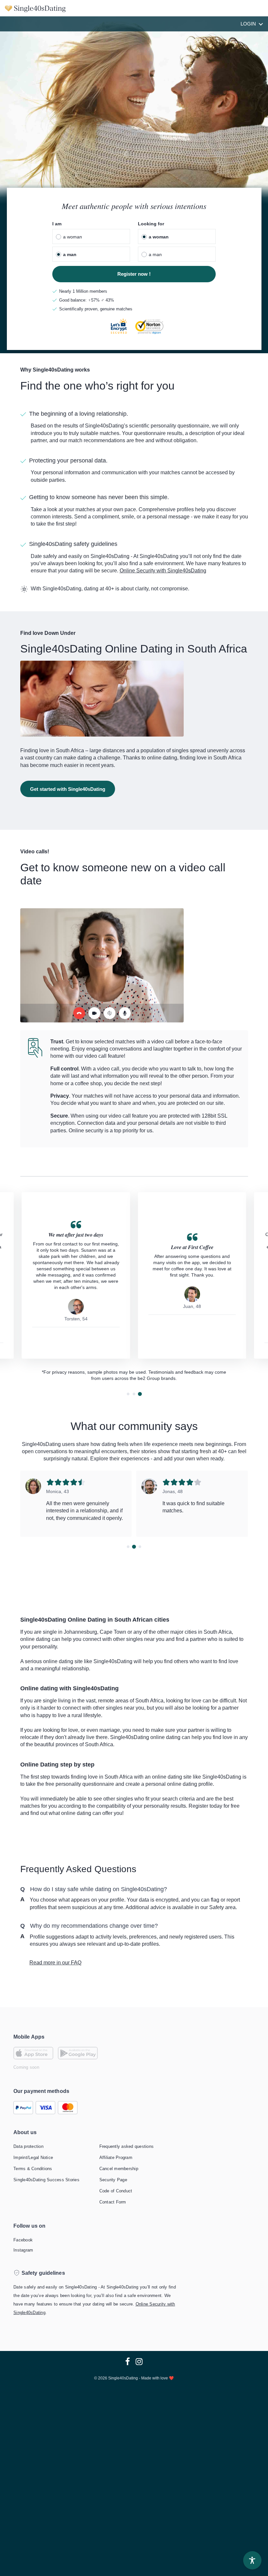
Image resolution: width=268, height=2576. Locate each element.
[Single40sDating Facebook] (128, 2362)
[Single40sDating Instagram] (137, 2362)
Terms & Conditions (33, 2169)
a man (70, 254)
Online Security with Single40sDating (163, 571)
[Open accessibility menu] (252, 2560)
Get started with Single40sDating (68, 789)
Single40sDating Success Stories (46, 2180)
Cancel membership (119, 2169)
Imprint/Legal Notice (33, 2158)
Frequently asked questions (127, 2146)
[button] (128, 1394)
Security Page (113, 2180)
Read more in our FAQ (55, 1963)
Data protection (28, 2146)
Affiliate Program (116, 2158)
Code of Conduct (116, 2191)
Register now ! (134, 274)
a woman (73, 237)
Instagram (23, 2250)
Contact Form (113, 2202)
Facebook (23, 2240)
